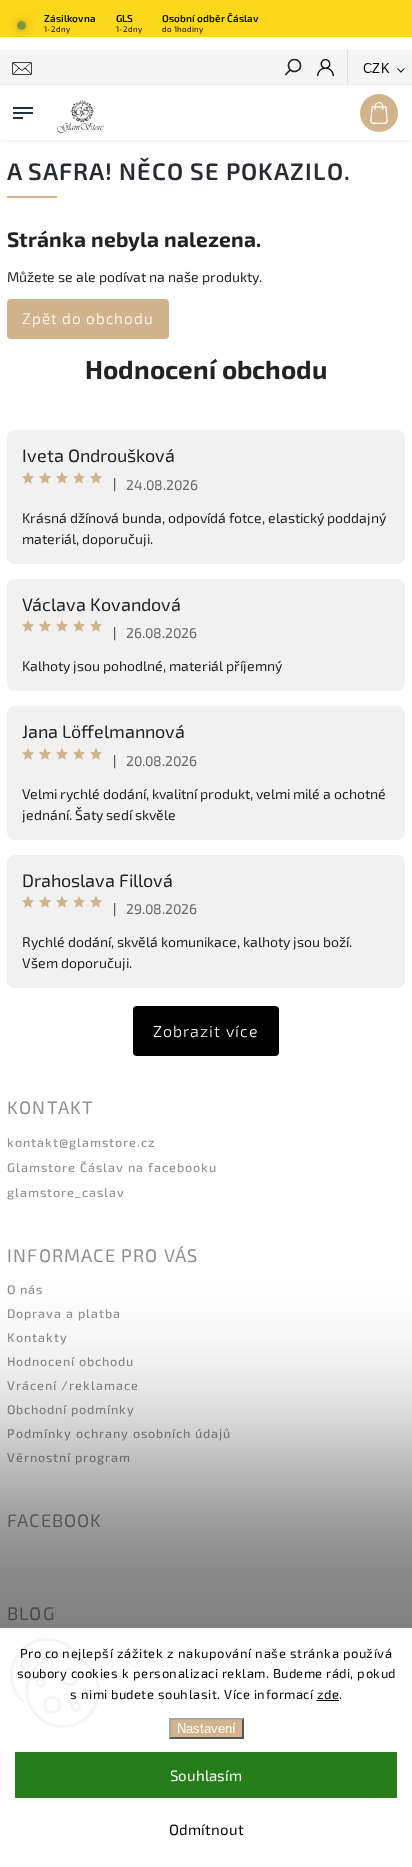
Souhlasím (206, 1775)
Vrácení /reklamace (73, 1385)
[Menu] (23, 109)
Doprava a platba (64, 1313)
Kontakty (37, 1337)
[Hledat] (292, 69)
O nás (25, 1289)
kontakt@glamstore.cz (81, 1142)
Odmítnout (206, 1829)
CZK (377, 68)
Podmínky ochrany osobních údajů (119, 1433)
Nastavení (206, 1728)
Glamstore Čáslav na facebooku (112, 1167)
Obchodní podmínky (71, 1409)
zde (328, 1694)
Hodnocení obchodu (206, 368)
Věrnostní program (69, 1457)
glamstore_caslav (66, 1192)
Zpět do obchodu (88, 318)
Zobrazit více (206, 1030)
